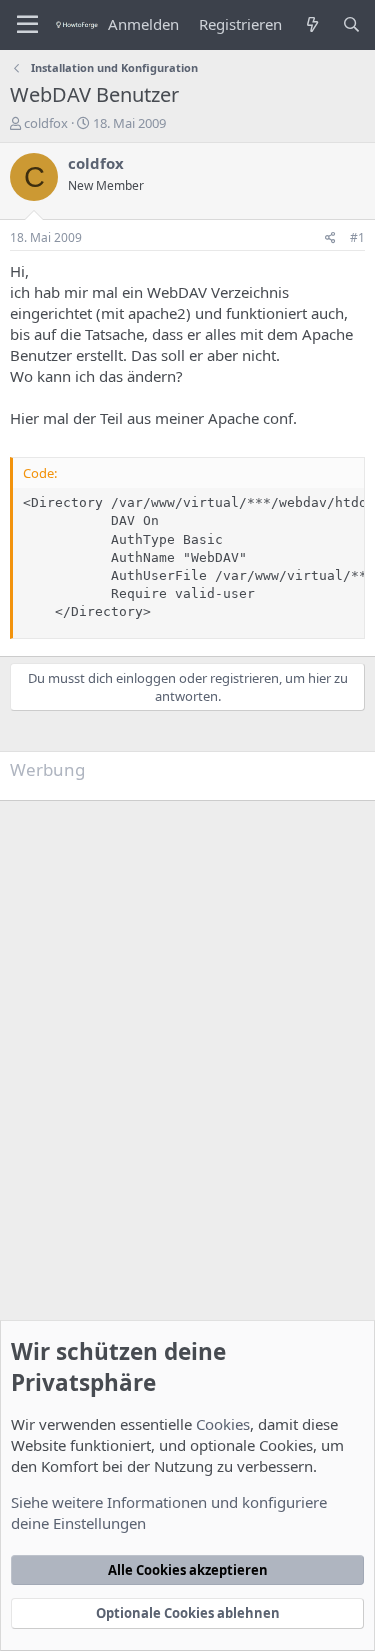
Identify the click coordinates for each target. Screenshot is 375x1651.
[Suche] (351, 24)
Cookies (223, 1424)
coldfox (46, 123)
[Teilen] (330, 238)
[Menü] (27, 25)
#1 (357, 237)
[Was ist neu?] (311, 24)
